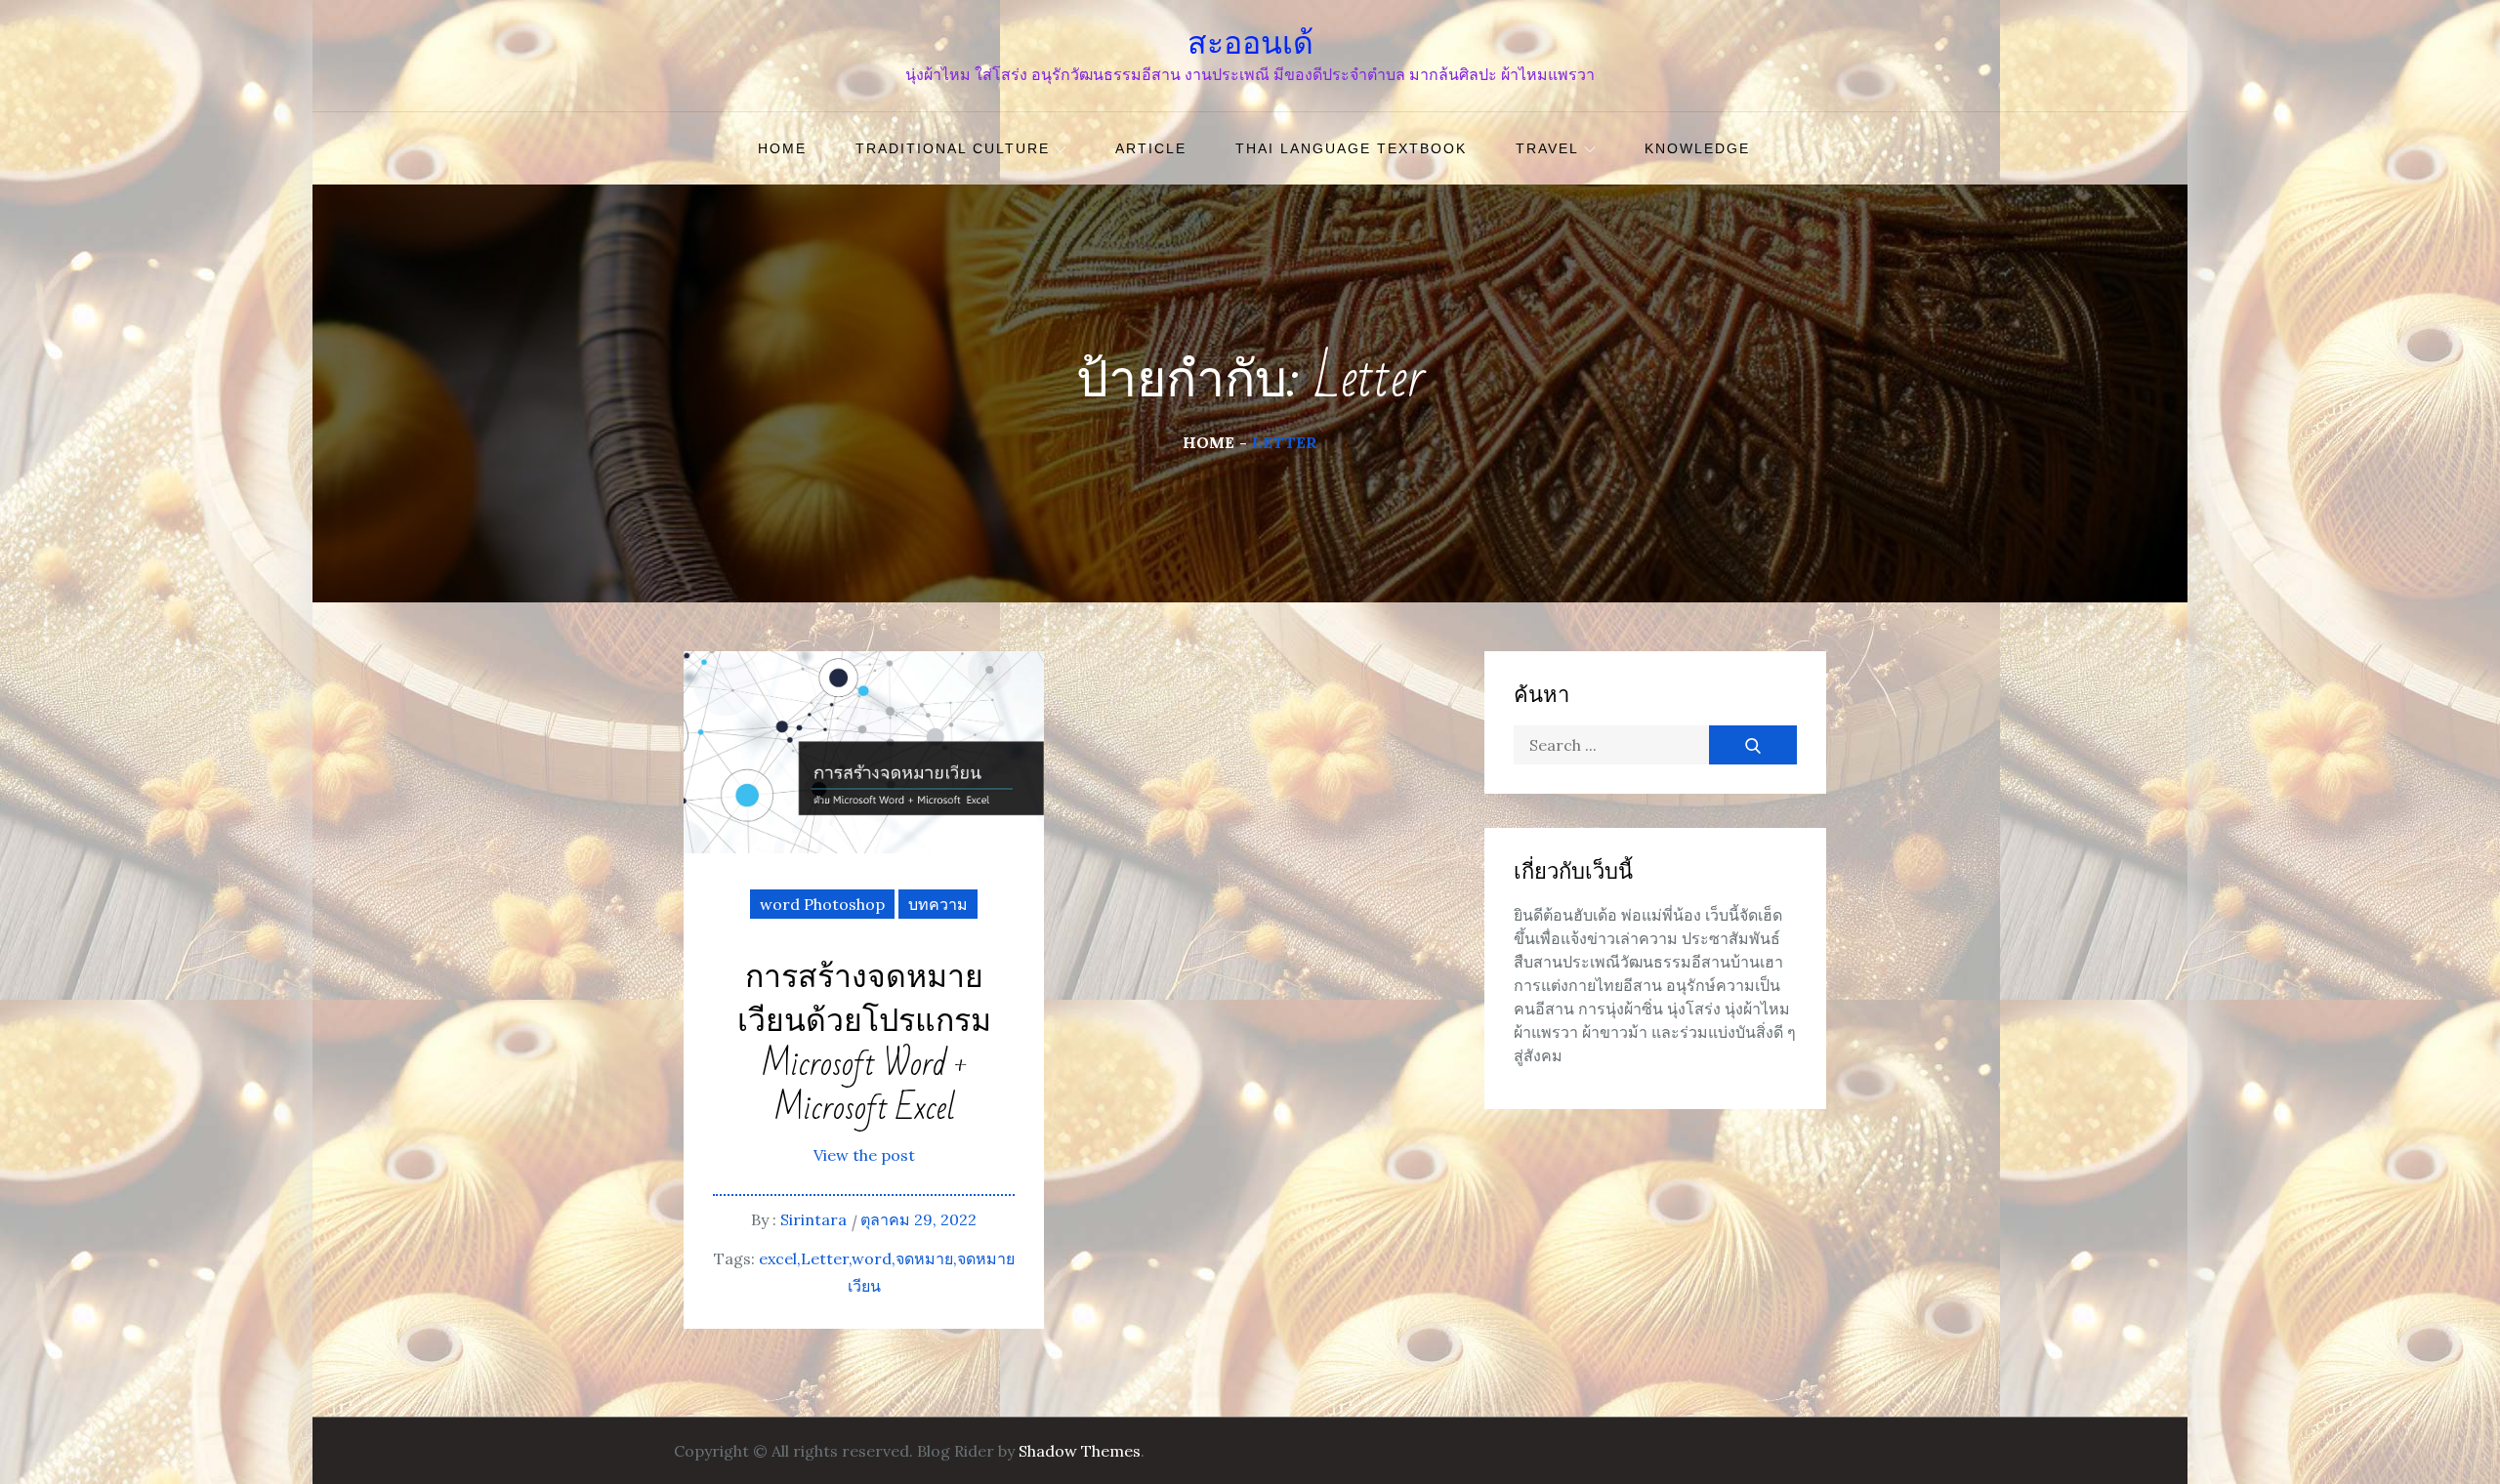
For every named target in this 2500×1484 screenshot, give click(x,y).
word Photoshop (822, 904)
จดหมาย (924, 1258)
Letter (825, 1258)
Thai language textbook (1351, 148)
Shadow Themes (1080, 1451)
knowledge (1697, 148)
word (872, 1258)
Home (782, 148)
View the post (864, 1155)
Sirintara (813, 1219)
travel (1547, 148)
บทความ (938, 904)
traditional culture (953, 148)
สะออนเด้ (1250, 43)
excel (778, 1258)
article (1151, 148)
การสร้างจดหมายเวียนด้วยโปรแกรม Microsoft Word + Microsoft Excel (864, 1043)
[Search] (1753, 745)
